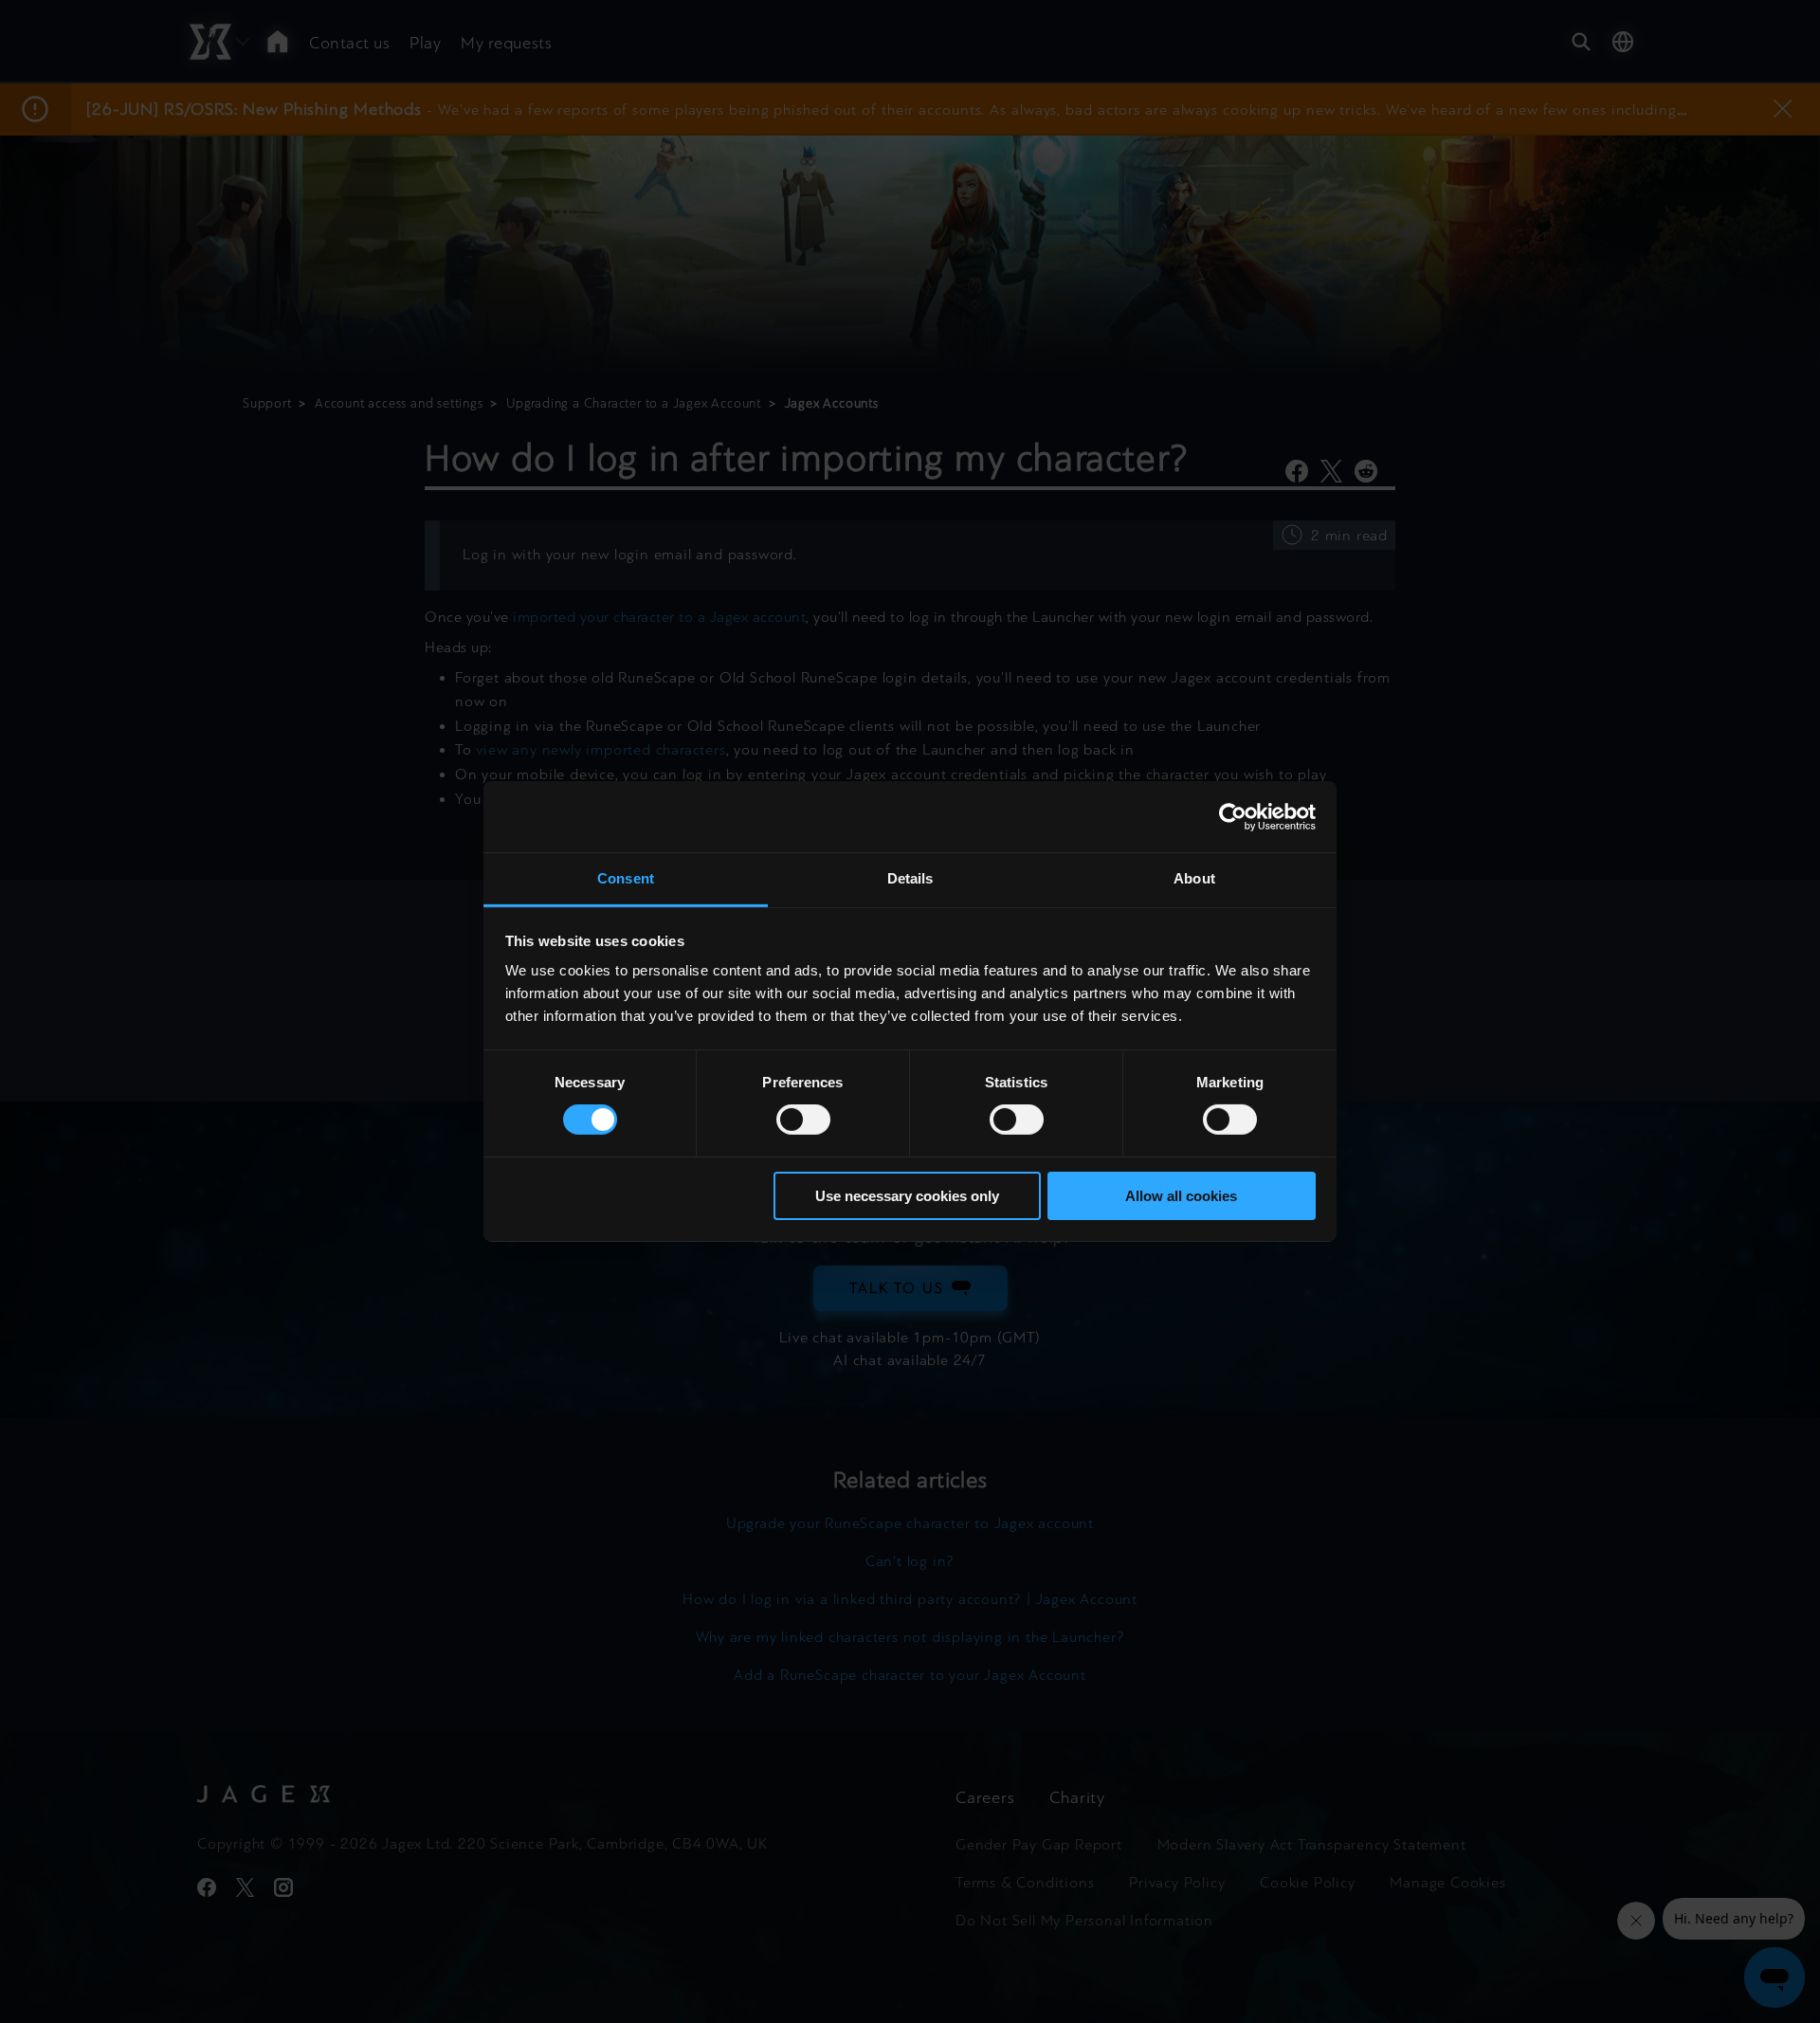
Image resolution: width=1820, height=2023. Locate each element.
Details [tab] (910, 878)
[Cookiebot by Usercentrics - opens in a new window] (1233, 816)
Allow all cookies (1181, 1196)
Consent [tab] (626, 878)
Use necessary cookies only (907, 1196)
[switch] (803, 1120)
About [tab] (1194, 878)
